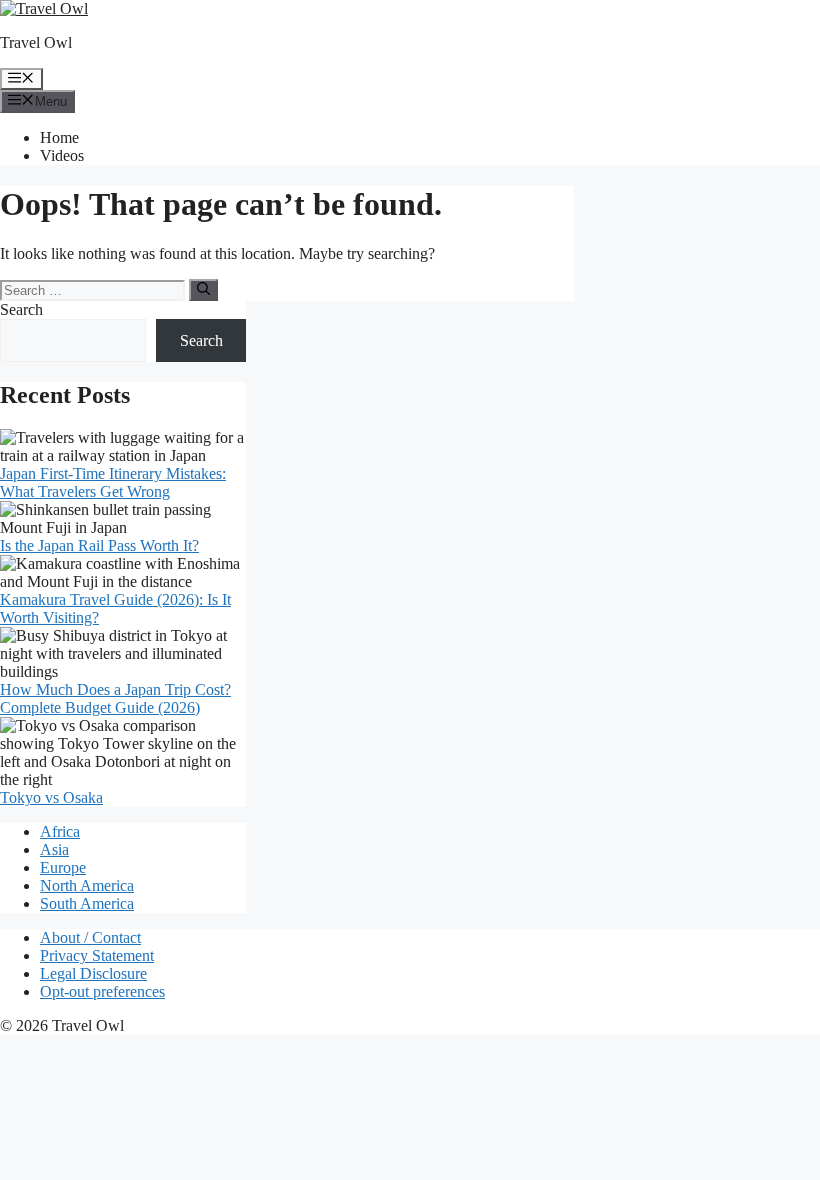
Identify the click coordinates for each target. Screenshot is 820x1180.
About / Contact (90, 937)
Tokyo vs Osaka (51, 797)
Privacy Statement (97, 955)
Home (59, 137)
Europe (63, 867)
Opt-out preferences (102, 991)
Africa (60, 831)
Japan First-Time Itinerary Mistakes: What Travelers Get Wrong (113, 482)
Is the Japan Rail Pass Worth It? (99, 545)
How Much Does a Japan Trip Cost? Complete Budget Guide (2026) (115, 698)
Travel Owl (36, 42)
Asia (54, 849)
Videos (62, 155)
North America (87, 885)
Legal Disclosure (93, 973)
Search (21, 309)
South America (87, 903)
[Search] (203, 290)
